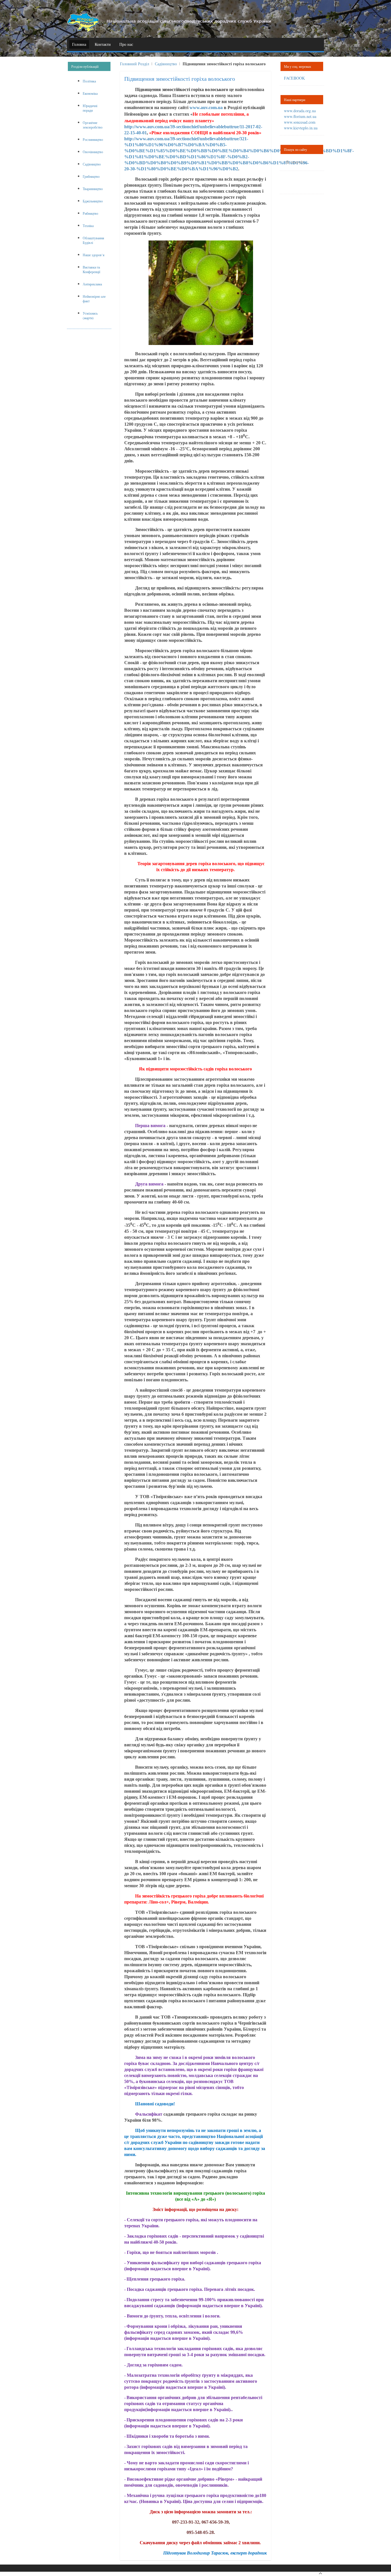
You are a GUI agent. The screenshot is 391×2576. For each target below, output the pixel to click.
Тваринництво (93, 189)
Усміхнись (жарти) (90, 315)
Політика (89, 81)
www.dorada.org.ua (300, 111)
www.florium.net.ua (300, 116)
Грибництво (91, 176)
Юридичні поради (90, 108)
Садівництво (166, 64)
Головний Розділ (135, 64)
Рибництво (90, 213)
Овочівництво (93, 152)
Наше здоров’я (94, 255)
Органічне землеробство (93, 125)
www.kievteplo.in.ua (301, 128)
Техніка (88, 226)
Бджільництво (93, 201)
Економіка (90, 93)
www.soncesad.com (300, 122)
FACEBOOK (294, 78)
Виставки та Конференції (91, 269)
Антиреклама (92, 284)
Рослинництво (93, 139)
